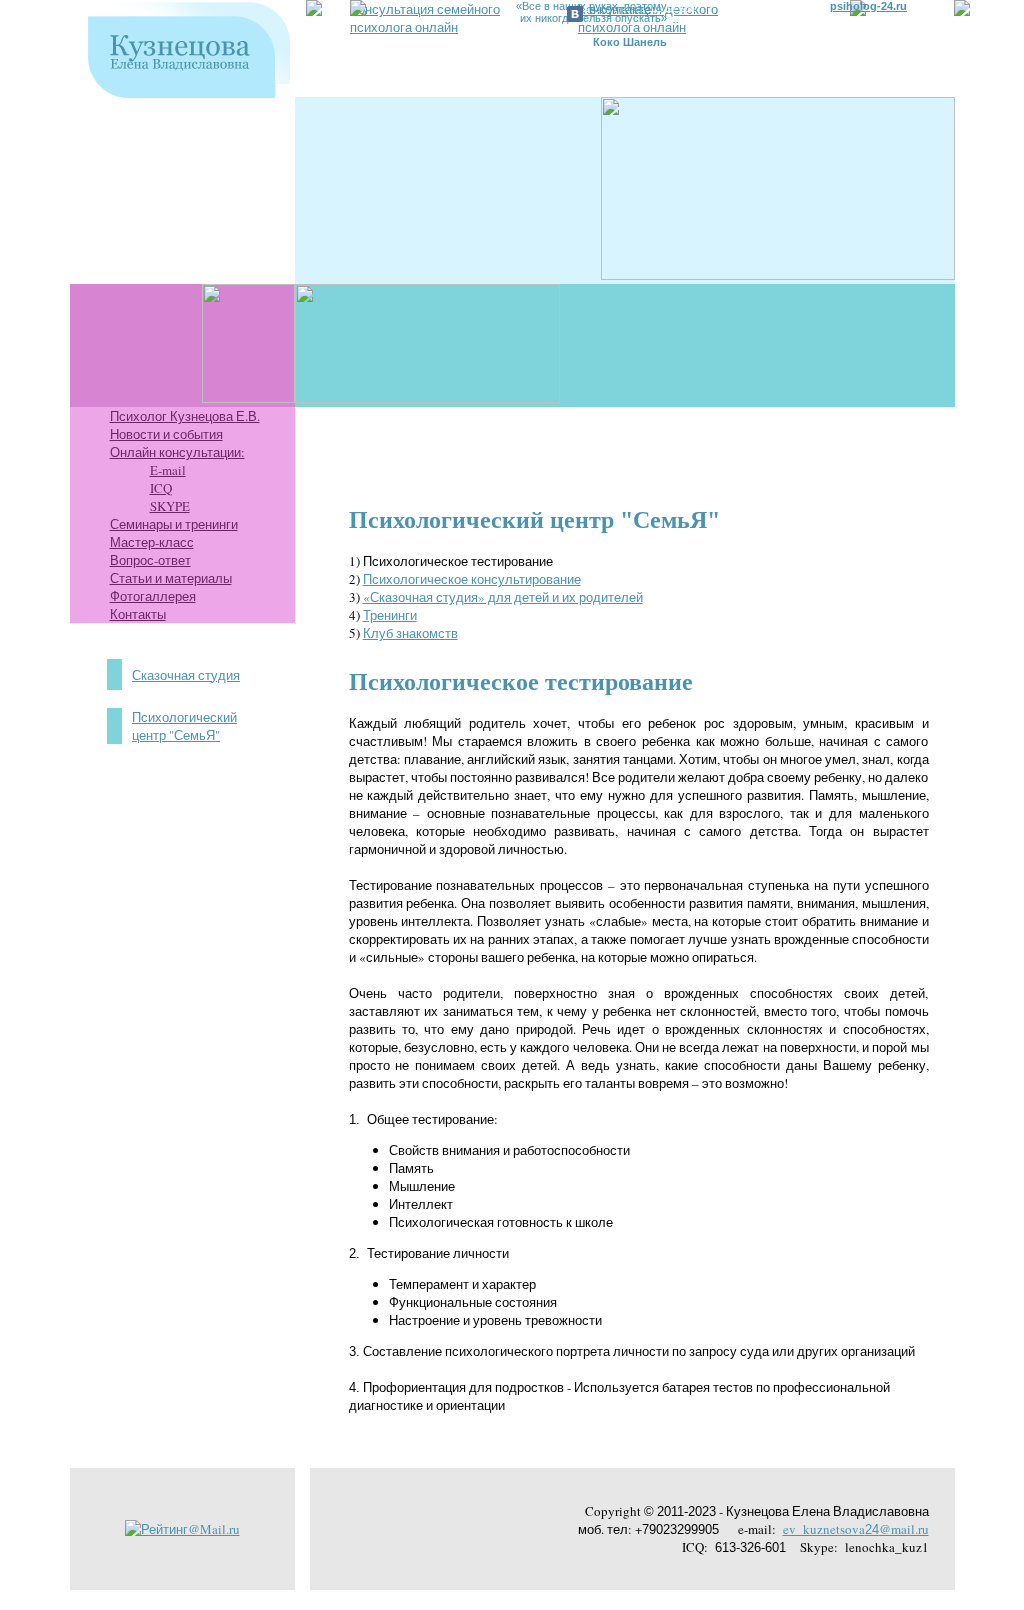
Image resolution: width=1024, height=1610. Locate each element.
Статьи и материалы (171, 578)
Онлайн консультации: (177, 452)
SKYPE (170, 506)
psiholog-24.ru (868, 6)
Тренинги (390, 615)
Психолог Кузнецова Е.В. (185, 416)
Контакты (138, 614)
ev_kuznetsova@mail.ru (856, 1529)
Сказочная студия (186, 675)
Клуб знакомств (410, 633)
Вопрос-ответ (150, 560)
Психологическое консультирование (472, 579)
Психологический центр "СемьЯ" (184, 726)
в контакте (620, 9)
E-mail (168, 470)
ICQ (161, 488)
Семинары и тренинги (174, 524)
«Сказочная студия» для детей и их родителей (503, 597)
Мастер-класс (152, 542)
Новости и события (166, 434)
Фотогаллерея (153, 596)
